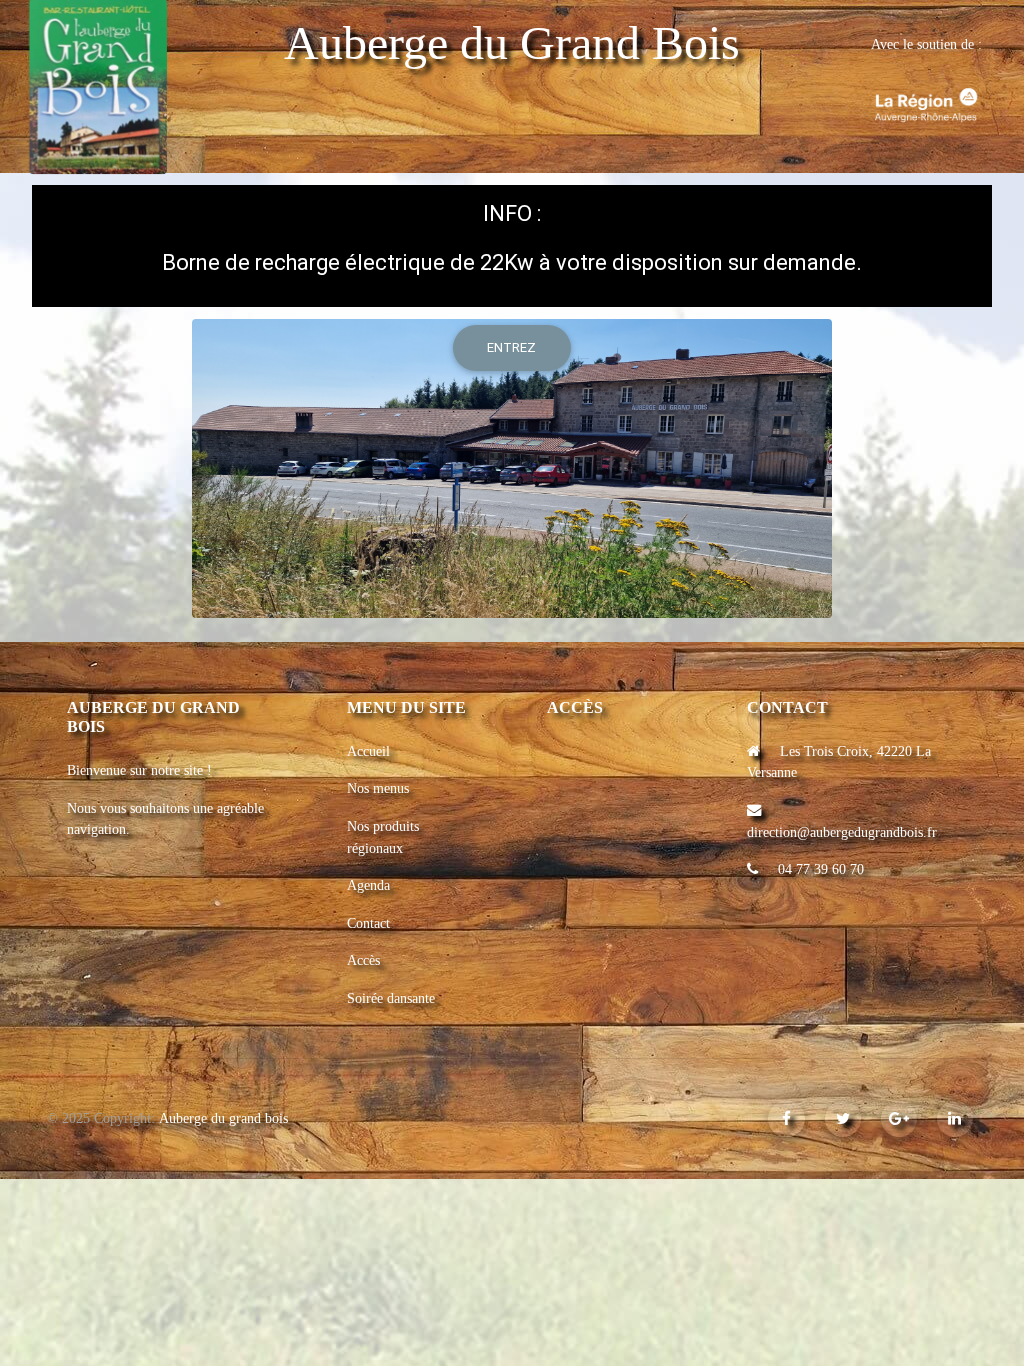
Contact (368, 923)
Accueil (368, 751)
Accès (363, 960)
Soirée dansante (391, 998)
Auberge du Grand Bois (512, 42)
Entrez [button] (511, 347)
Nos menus (378, 788)
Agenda (368, 885)
